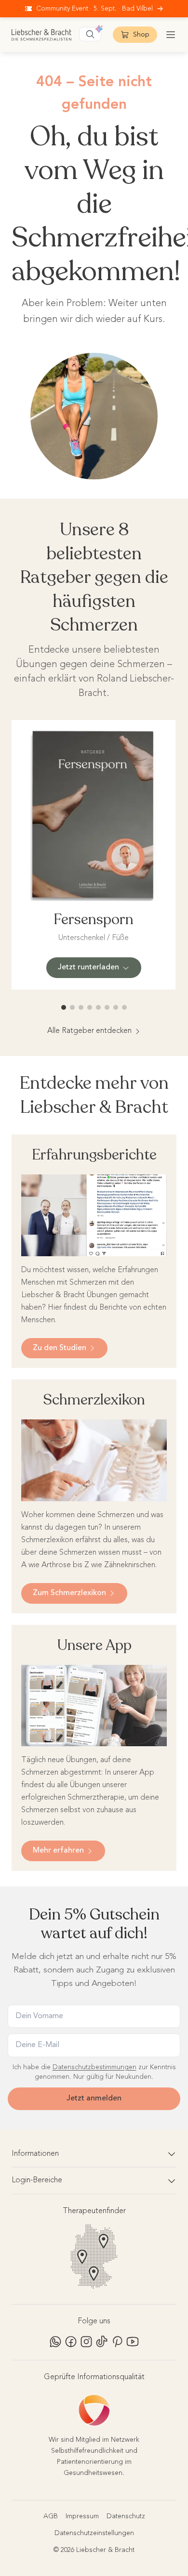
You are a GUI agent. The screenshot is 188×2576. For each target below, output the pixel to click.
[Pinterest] (117, 2342)
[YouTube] (133, 2342)
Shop (141, 35)
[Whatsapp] (55, 2342)
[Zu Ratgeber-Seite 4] (90, 1007)
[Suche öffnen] (90, 34)
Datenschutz (126, 2516)
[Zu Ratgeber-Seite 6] (107, 1007)
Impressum (82, 2516)
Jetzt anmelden (94, 2099)
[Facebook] (71, 2342)
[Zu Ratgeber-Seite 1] (64, 1007)
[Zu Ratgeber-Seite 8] (124, 1007)
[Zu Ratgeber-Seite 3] (81, 1007)
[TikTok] (102, 2342)
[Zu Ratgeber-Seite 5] (98, 1007)
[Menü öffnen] (171, 35)
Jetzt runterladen (88, 967)
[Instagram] (86, 2342)
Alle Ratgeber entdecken (89, 1031)
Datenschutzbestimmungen (94, 2067)
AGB (51, 2516)
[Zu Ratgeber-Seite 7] (116, 1007)
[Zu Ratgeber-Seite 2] (72, 1007)
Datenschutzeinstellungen (94, 2533)
